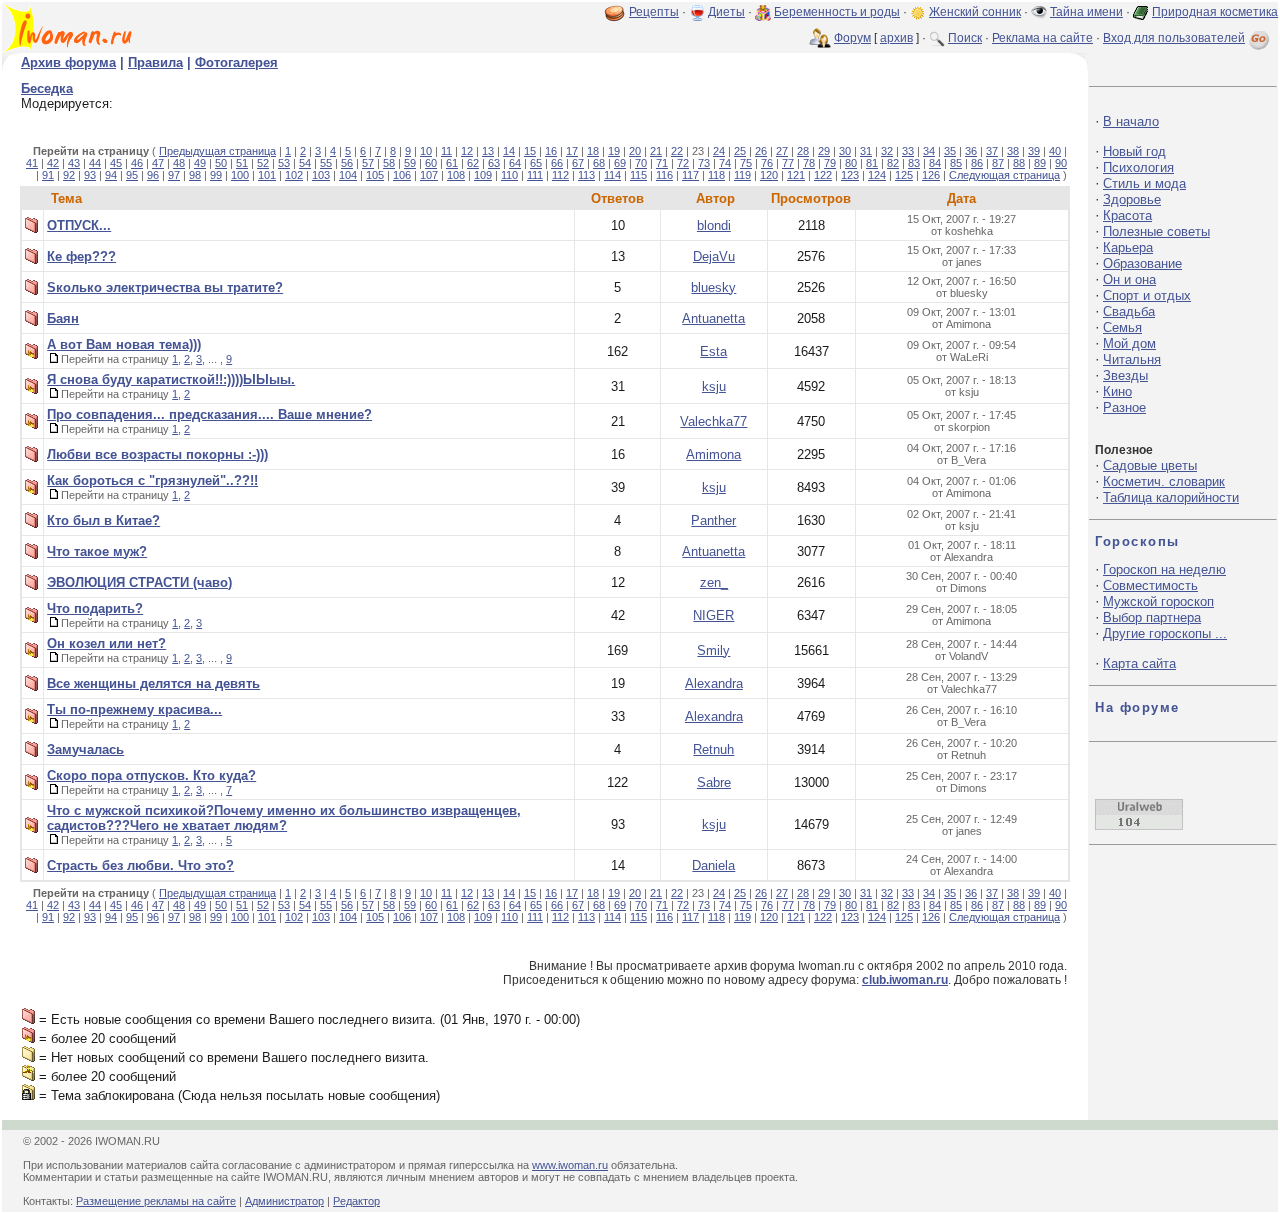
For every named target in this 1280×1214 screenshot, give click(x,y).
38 (1013, 151)
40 (1055, 151)
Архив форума (68, 62)
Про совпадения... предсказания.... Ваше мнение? (209, 414)
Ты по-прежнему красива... (134, 709)
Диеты (726, 12)
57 (368, 163)
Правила (155, 62)
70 (641, 163)
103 (321, 175)
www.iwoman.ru (570, 1165)
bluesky (713, 287)
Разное (1124, 407)
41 (32, 163)
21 (656, 151)
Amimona (713, 454)
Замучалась (85, 749)
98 (195, 175)
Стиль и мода (1144, 183)
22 (677, 151)
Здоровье (1132, 199)
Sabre (714, 782)
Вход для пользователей (1174, 38)
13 (488, 151)
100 (240, 175)
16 (551, 151)
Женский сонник (975, 12)
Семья (1122, 327)
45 (116, 163)
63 (494, 163)
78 (809, 163)
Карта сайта (1139, 663)
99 (216, 175)
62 (473, 163)
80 (851, 163)
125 (904, 175)
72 (683, 163)
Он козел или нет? (106, 643)
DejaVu (714, 256)
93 (90, 175)
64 (515, 163)
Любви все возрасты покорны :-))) (157, 454)
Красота (1127, 215)
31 (866, 151)
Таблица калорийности (1171, 497)
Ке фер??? (81, 256)
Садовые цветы (1150, 465)
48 (179, 163)
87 (998, 163)
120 (769, 175)
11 (446, 151)
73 (704, 163)
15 (530, 151)
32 (887, 151)
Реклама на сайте (1042, 38)
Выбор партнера (1152, 617)
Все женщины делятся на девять (153, 683)
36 (971, 151)
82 (893, 163)
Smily (713, 650)
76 (767, 163)
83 (914, 163)
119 (742, 175)
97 (174, 175)
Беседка (47, 88)
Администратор (284, 1201)
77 (788, 163)
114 (612, 175)
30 (845, 151)
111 (535, 175)
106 (402, 175)
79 (830, 163)
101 (267, 175)
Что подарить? (95, 608)
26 (761, 151)
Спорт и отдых (1147, 295)
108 (456, 175)
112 (560, 175)
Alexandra (714, 683)
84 (935, 163)
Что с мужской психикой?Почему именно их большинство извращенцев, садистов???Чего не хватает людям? (284, 818)
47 (158, 163)
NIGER (713, 615)
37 (992, 151)
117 (690, 175)
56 (347, 163)
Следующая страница (1004, 175)
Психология (1138, 167)
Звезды (1125, 375)
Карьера (1128, 247)
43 (74, 163)
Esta (713, 351)
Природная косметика (1215, 12)
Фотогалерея (236, 62)
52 (263, 163)
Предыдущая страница (217, 151)
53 (284, 163)
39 (1034, 151)
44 (95, 163)
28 (803, 151)
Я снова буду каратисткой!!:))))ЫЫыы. (171, 379)
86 (977, 163)
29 (824, 151)
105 (375, 175)
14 (509, 151)
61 (452, 163)
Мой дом (1129, 343)
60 (431, 163)
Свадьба (1129, 311)
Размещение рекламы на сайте (156, 1201)
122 (823, 175)
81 (872, 163)
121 (796, 175)
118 (716, 175)
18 (593, 151)
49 (200, 163)
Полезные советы (1156, 231)
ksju (714, 386)
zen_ (714, 582)
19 (614, 151)
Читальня (1132, 359)
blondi (714, 225)
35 (950, 151)
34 (929, 151)
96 (153, 175)
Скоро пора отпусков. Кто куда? (151, 775)
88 (1019, 163)
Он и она (1129, 279)
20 (635, 151)
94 (111, 175)
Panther (713, 520)
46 (137, 163)
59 (410, 163)
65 (536, 163)
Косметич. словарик (1164, 481)
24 (719, 151)
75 (746, 163)
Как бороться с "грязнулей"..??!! (152, 480)
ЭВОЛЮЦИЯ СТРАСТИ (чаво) (139, 582)
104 (348, 175)
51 (242, 163)
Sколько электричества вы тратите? (165, 287)
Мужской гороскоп (1158, 601)
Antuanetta (713, 318)
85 (956, 163)
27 (782, 151)
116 (664, 175)
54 (305, 163)
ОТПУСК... (79, 225)
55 (326, 163)
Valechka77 (713, 421)
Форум (852, 38)
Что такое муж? (97, 551)
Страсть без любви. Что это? (140, 865)
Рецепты (654, 12)
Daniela (713, 865)
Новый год (1134, 151)
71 (662, 163)
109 (483, 175)
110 (509, 175)
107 (429, 175)
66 (557, 163)
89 (1040, 163)
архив (896, 38)
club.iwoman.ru (905, 980)
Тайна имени (1086, 12)
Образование (1142, 263)
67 (578, 163)
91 (48, 175)
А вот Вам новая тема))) (124, 344)
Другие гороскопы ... (1165, 633)
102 (294, 175)
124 (877, 175)
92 (69, 175)
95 (132, 175)
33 (908, 151)
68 (599, 163)
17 (572, 151)
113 (586, 175)
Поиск (965, 38)
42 (53, 163)
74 (725, 163)
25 (740, 151)
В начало (1131, 121)
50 (221, 163)
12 (467, 151)
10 (426, 151)
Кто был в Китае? (103, 520)
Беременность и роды (837, 12)
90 (1061, 163)
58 (389, 163)
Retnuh (713, 749)
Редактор (356, 1201)
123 (850, 175)
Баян (63, 318)
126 (931, 175)
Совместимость (1150, 585)
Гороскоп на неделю (1164, 569)
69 (620, 163)
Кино (1117, 391)
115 (638, 175)
